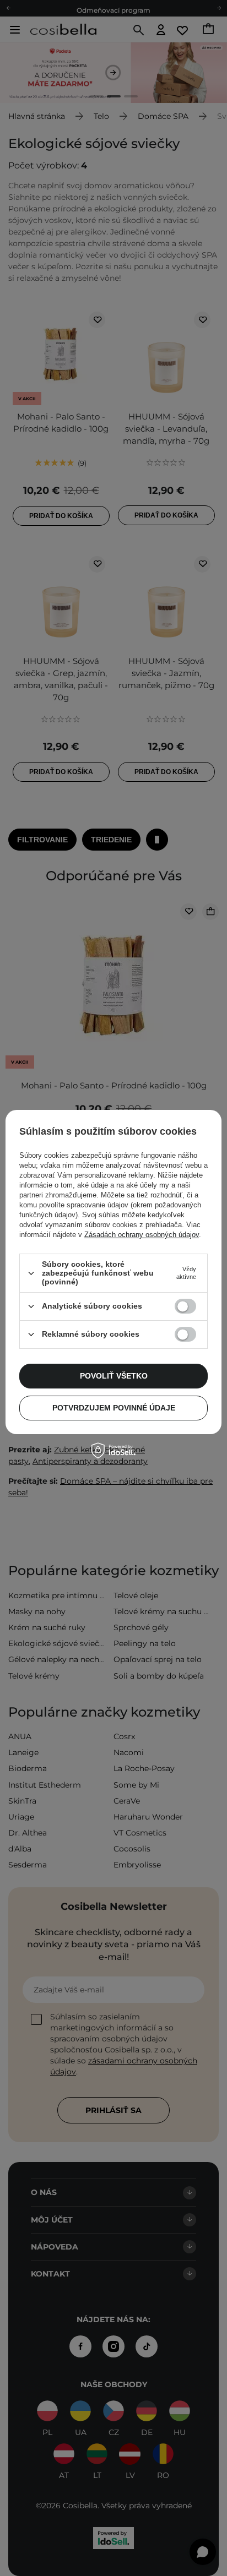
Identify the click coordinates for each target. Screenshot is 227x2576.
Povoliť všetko (114, 1376)
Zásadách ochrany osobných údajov (142, 1235)
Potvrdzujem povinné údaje (114, 1408)
